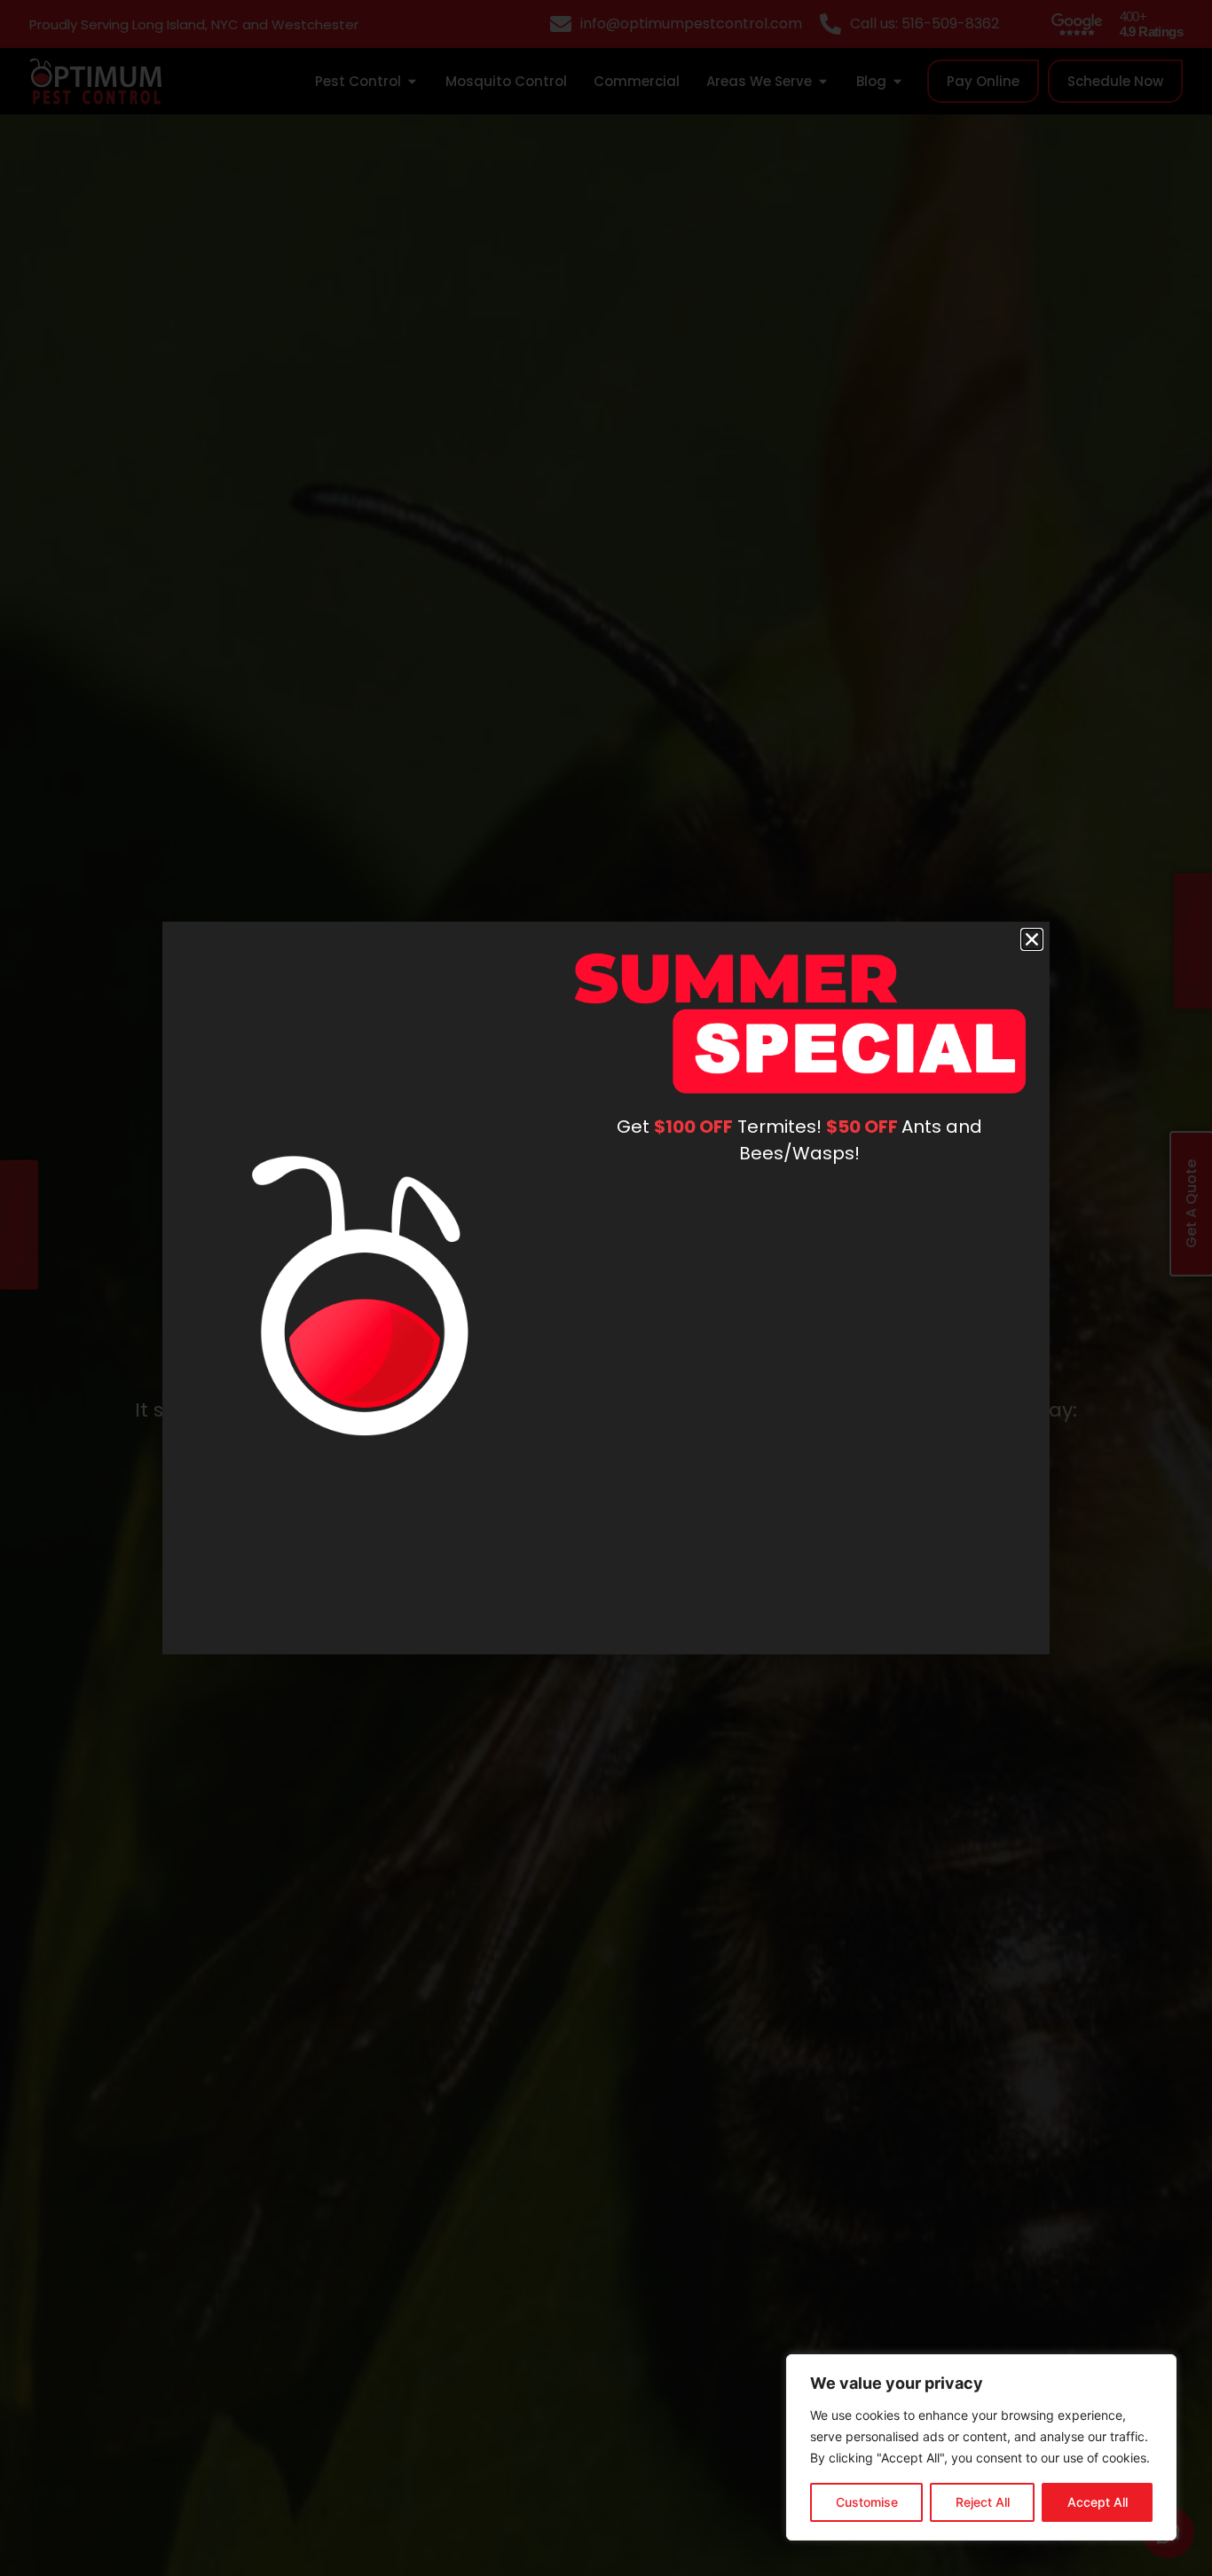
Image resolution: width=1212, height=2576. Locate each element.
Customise (867, 2502)
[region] (981, 2447)
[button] (1032, 939)
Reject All (983, 2502)
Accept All (1098, 2502)
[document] (606, 1288)
